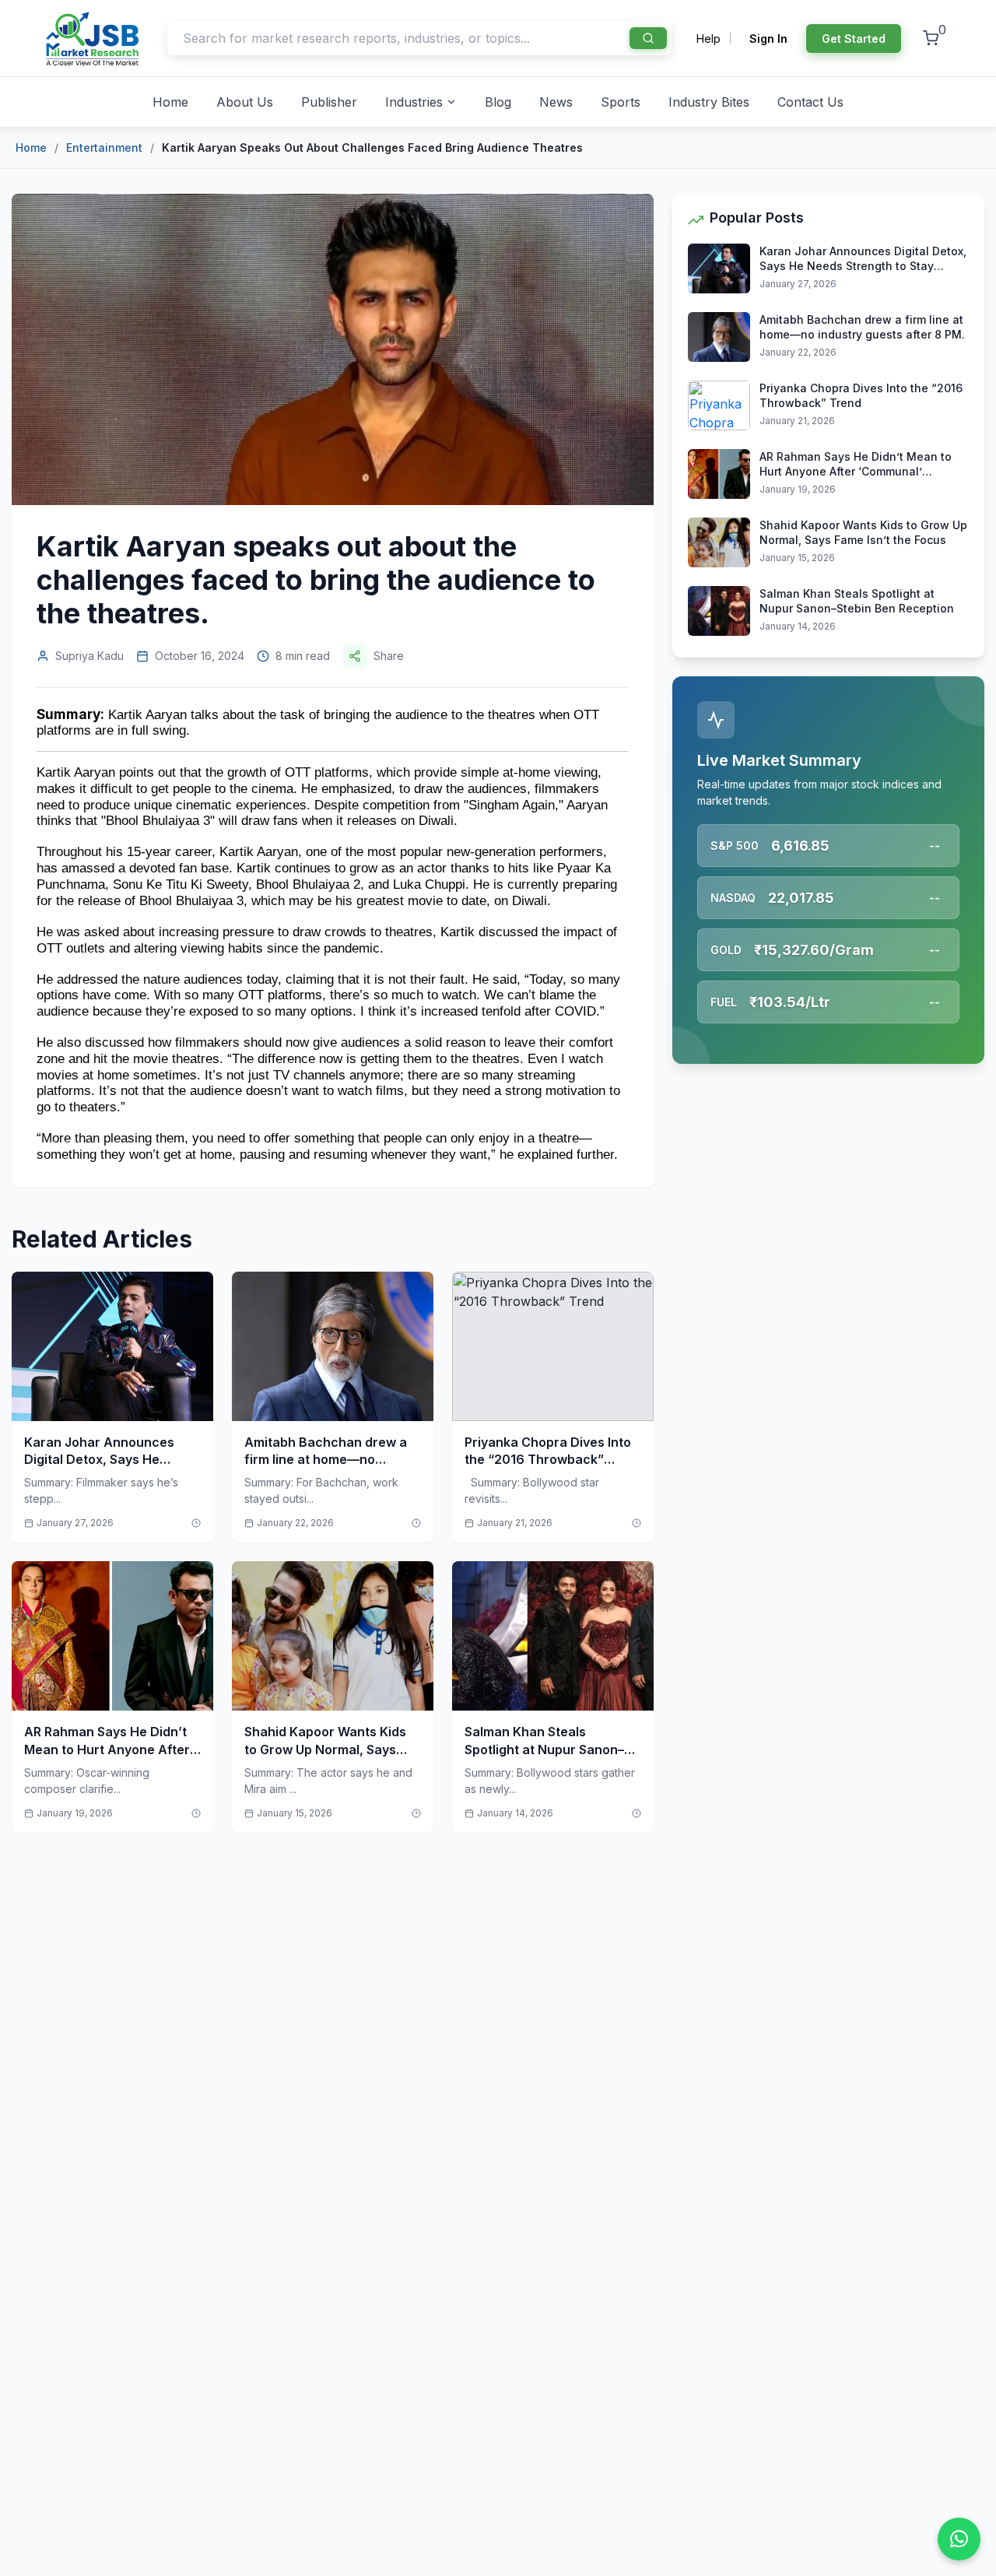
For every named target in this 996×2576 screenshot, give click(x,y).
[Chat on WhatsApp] (959, 2539)
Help (708, 39)
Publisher (329, 102)
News (556, 102)
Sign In (768, 39)
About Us (245, 102)
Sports (621, 102)
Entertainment (104, 147)
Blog (498, 102)
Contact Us (810, 102)
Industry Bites (709, 102)
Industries (414, 102)
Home (170, 102)
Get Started (854, 39)
